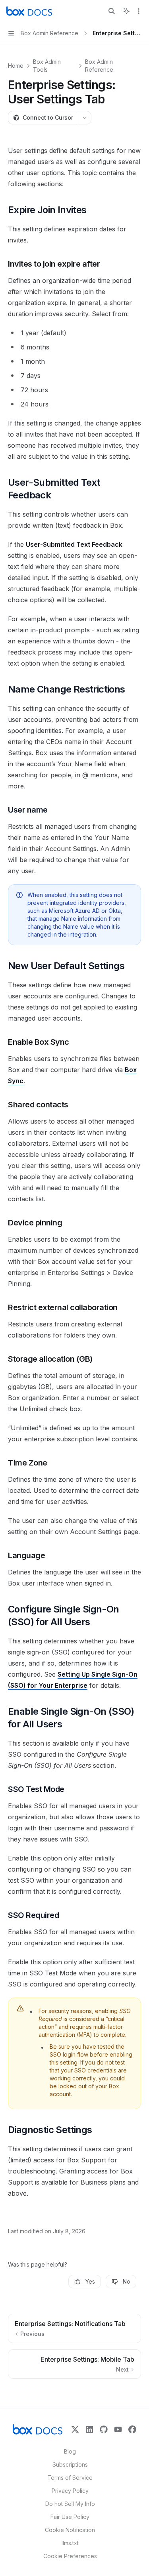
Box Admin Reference (99, 66)
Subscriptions (70, 2464)
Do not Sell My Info (70, 2504)
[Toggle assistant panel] (126, 11)
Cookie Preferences (70, 2556)
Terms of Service (70, 2478)
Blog (70, 2451)
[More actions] (139, 11)
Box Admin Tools (47, 66)
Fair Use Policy (70, 2517)
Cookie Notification (70, 2530)
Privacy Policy (70, 2491)
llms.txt (70, 2543)
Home (16, 66)
